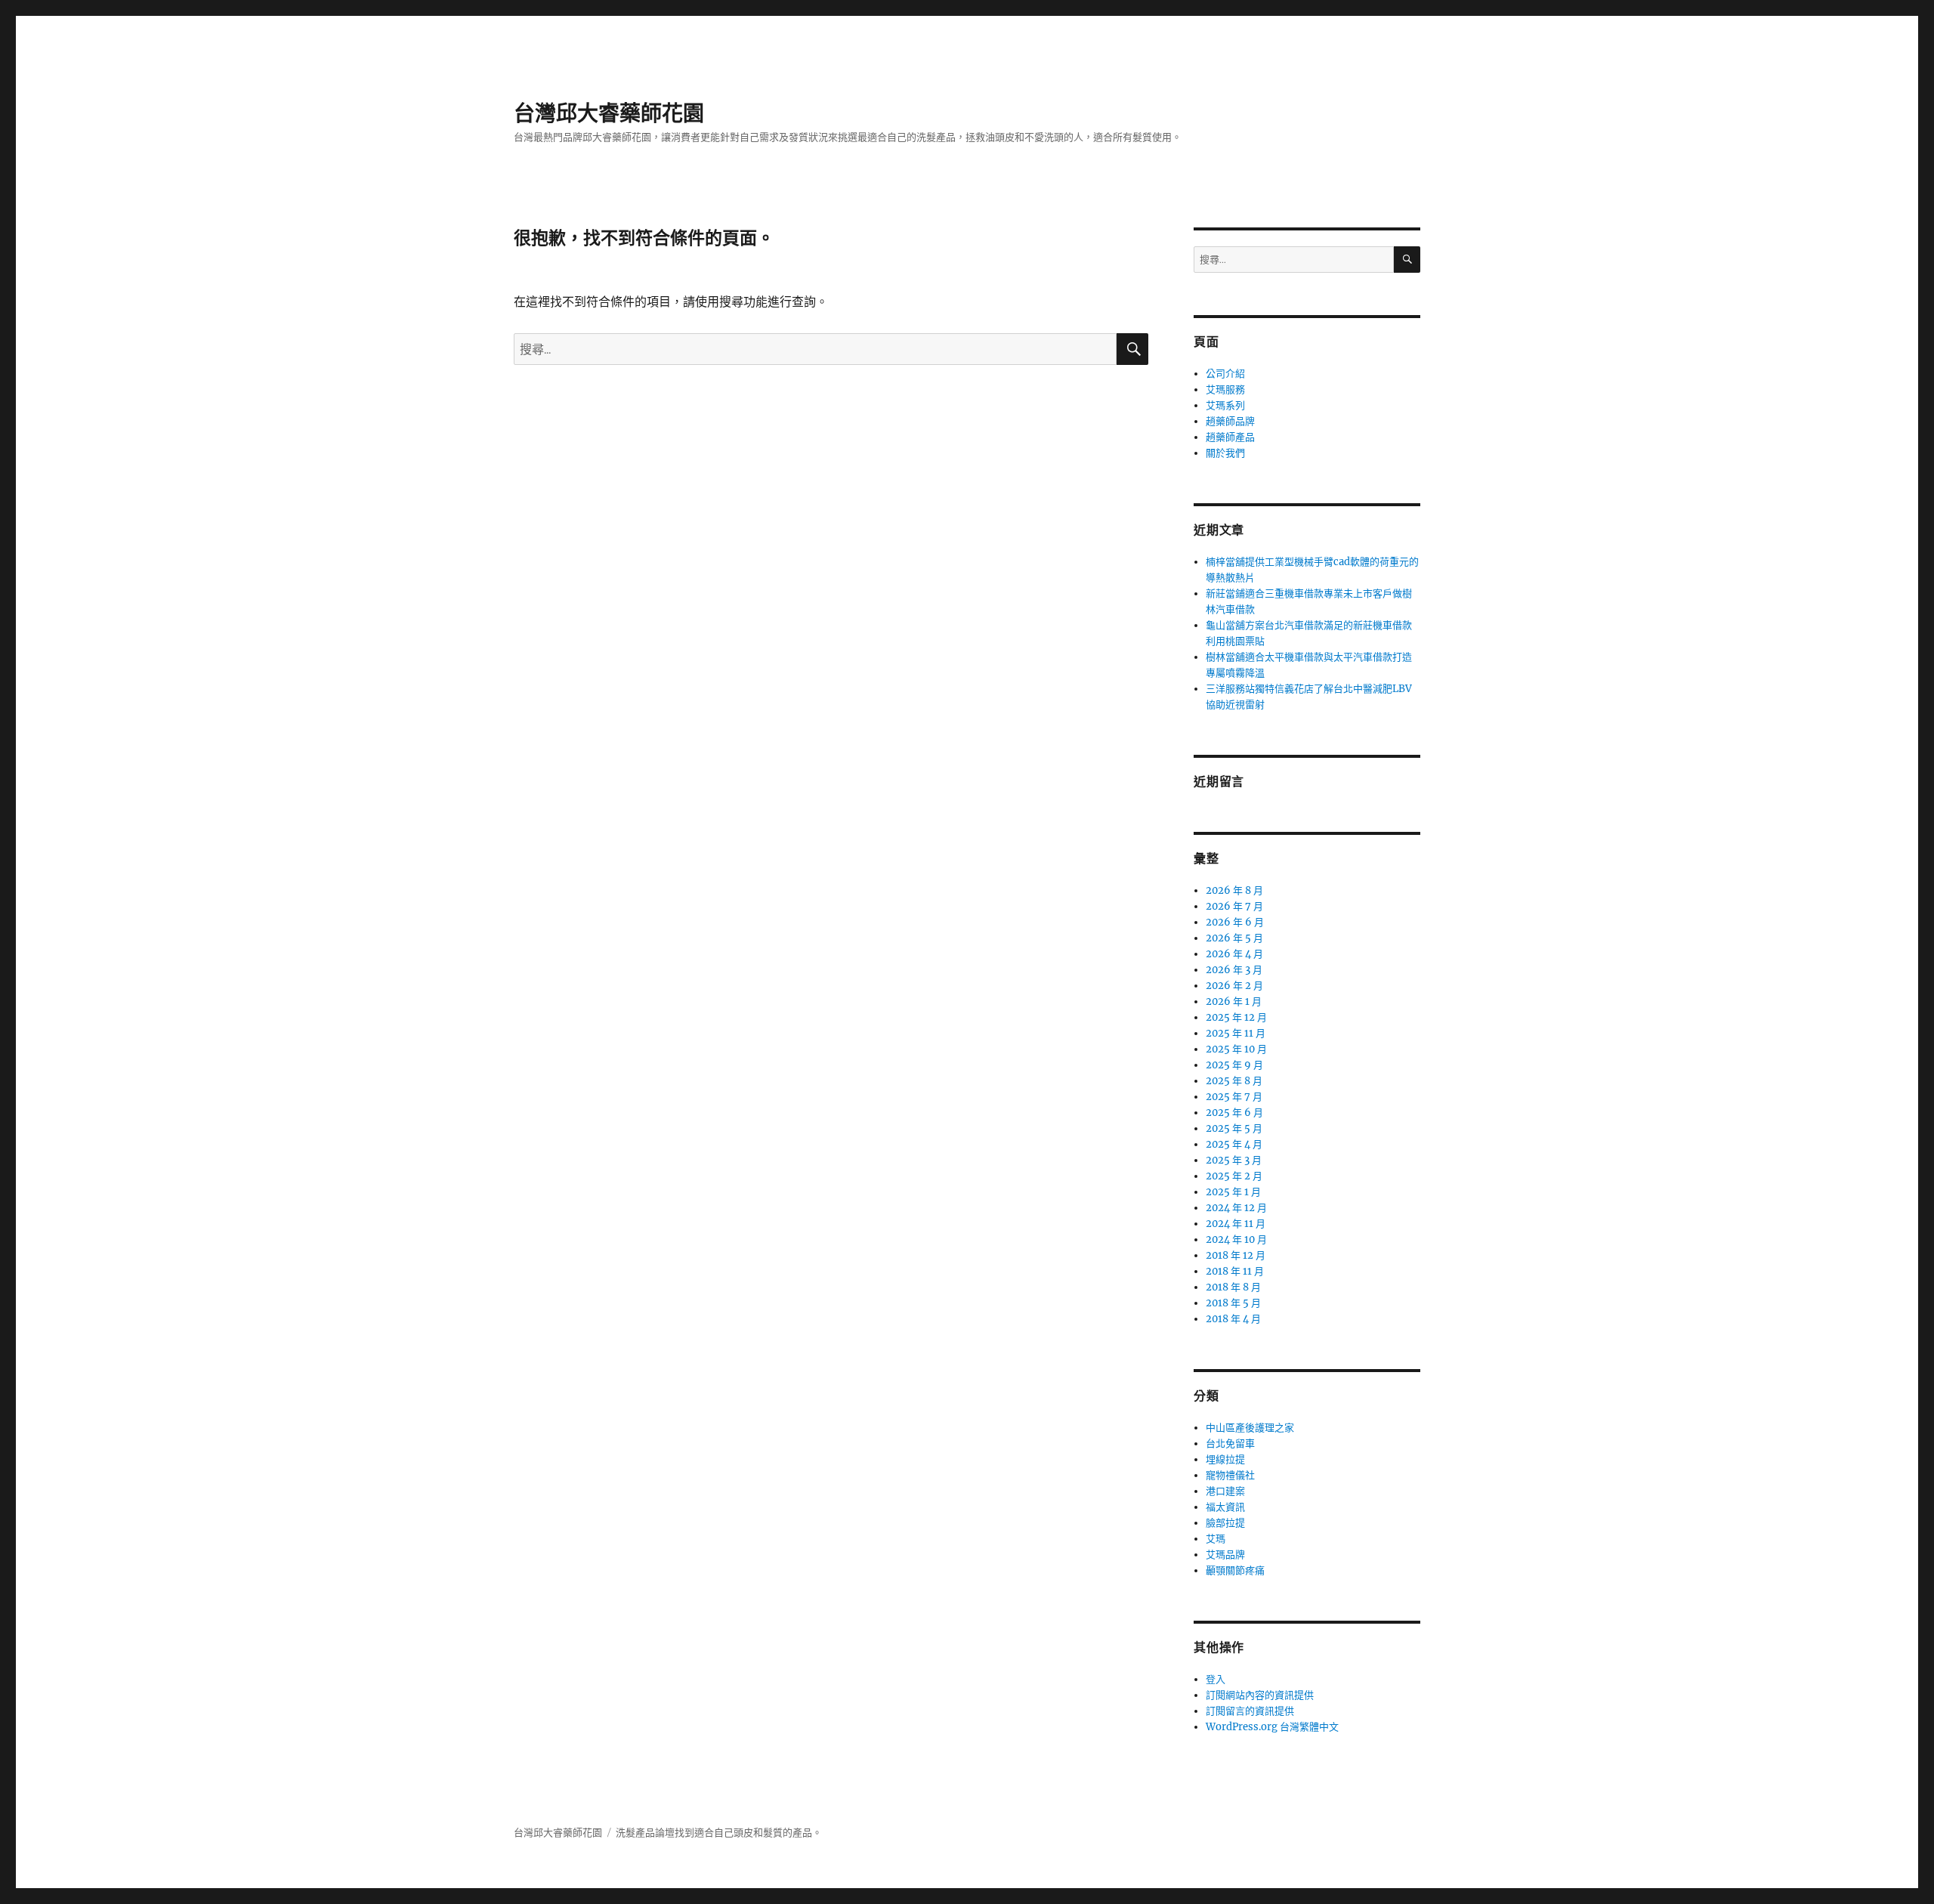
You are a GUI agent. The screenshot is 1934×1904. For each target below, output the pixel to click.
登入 (1216, 1679)
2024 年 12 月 (1236, 1208)
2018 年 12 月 (1236, 1255)
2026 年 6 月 (1235, 922)
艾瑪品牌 (1225, 1555)
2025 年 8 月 (1234, 1081)
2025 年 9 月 (1234, 1065)
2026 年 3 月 (1234, 970)
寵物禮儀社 (1230, 1475)
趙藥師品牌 (1230, 421)
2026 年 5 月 (1234, 938)
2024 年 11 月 (1236, 1224)
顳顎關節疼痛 (1235, 1570)
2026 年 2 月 (1234, 986)
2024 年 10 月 (1236, 1239)
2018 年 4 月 (1233, 1319)
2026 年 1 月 (1234, 1001)
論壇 (665, 1833)
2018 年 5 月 (1233, 1303)
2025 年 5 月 (1234, 1128)
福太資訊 (1225, 1507)
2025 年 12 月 (1236, 1017)
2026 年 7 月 (1234, 906)
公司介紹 (1225, 374)
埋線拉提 (1225, 1459)
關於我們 (1225, 453)
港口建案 (1225, 1491)
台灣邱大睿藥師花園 (609, 113)
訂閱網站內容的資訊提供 (1260, 1695)
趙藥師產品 (1230, 437)
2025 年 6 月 (1234, 1113)
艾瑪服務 (1225, 389)
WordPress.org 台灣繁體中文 (1272, 1727)
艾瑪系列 (1225, 405)
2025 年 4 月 (1234, 1144)
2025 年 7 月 (1234, 1097)
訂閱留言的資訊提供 (1250, 1711)
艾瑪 (1216, 1539)
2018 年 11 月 (1235, 1271)
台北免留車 (1230, 1443)
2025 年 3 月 (1234, 1160)
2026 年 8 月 (1234, 890)
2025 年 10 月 (1236, 1049)
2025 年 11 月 (1236, 1033)
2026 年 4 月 (1234, 954)
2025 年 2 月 (1234, 1176)
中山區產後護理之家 (1250, 1428)
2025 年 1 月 (1233, 1192)
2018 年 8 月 (1233, 1287)
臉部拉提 (1225, 1523)
